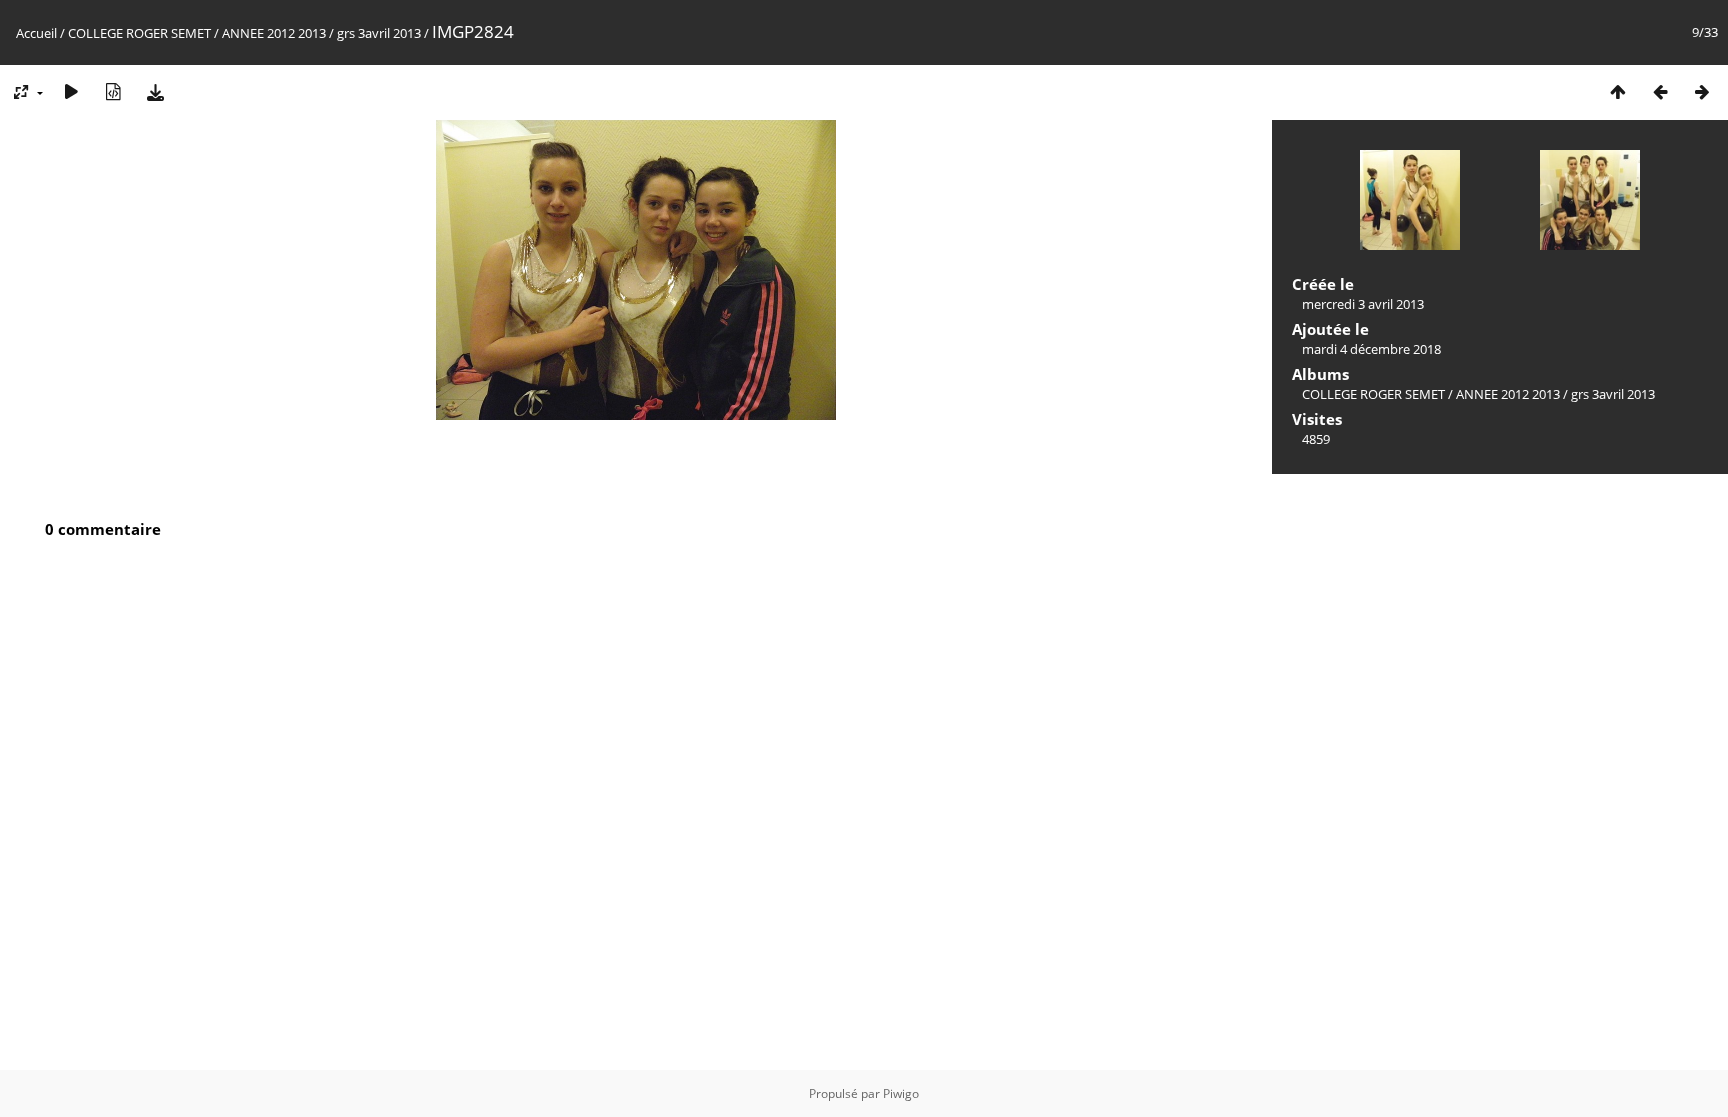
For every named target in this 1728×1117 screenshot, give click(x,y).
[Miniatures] (1618, 91)
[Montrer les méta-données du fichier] (113, 91)
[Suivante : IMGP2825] (1702, 91)
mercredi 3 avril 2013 (1363, 304)
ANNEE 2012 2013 (274, 33)
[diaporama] (71, 91)
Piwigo (901, 1093)
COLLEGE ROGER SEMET (139, 33)
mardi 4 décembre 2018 (1371, 349)
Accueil (36, 33)
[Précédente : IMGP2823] (1660, 91)
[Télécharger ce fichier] (155, 91)
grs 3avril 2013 (379, 33)
